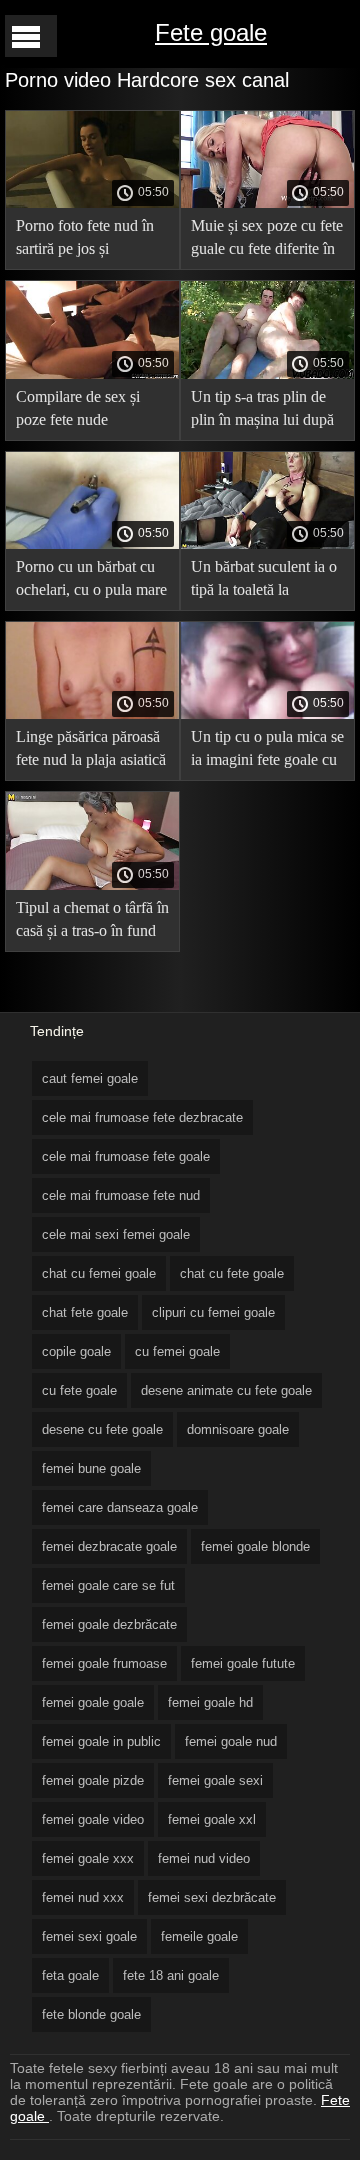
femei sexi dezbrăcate (212, 1897)
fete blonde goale (91, 2014)
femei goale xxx (88, 1858)
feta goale (70, 1975)
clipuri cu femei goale (213, 1312)
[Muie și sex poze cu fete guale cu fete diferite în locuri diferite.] (267, 203)
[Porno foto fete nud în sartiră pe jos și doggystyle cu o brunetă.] (92, 203)
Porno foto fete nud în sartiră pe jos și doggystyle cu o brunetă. (85, 240)
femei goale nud (231, 1741)
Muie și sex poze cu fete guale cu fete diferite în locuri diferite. (267, 240)
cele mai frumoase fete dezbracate (142, 1117)
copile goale (76, 1351)
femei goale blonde (255, 1546)
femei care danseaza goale (120, 1507)
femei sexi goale (89, 1936)
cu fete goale (79, 1390)
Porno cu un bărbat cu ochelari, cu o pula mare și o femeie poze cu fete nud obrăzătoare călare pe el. (91, 581)
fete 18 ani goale (171, 1975)
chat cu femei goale (99, 1273)
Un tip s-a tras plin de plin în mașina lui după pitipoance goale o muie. (262, 411)
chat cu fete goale (232, 1273)
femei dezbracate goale (109, 1546)
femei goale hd (210, 1702)
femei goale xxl (212, 1819)
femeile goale (199, 1936)
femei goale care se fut (108, 1585)
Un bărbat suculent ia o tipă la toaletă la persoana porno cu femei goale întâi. (264, 581)
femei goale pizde (93, 1780)
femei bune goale (91, 1468)
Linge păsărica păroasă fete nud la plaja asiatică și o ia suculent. (91, 751)
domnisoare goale (238, 1429)
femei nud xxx (83, 1897)
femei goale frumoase (104, 1663)
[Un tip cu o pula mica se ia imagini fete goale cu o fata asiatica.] (267, 714)
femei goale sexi (215, 1780)
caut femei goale (90, 1078)
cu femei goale (177, 1351)
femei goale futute (243, 1663)
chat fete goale (85, 1312)
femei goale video (93, 1819)
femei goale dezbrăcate (109, 1624)
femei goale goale (93, 1702)
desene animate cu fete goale (226, 1390)
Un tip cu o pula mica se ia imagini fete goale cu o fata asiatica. (267, 751)
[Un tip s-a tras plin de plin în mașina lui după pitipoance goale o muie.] (267, 374)
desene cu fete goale (102, 1429)
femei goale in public (101, 1741)
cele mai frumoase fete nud (121, 1195)
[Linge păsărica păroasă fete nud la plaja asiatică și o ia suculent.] (92, 714)
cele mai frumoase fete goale (126, 1156)
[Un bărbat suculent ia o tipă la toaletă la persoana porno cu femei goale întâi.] (267, 544)
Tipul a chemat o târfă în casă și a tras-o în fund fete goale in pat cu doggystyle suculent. (92, 922)
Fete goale (211, 32)
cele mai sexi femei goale (116, 1234)
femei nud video (204, 1858)
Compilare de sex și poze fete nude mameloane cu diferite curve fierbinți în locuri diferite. (88, 411)
